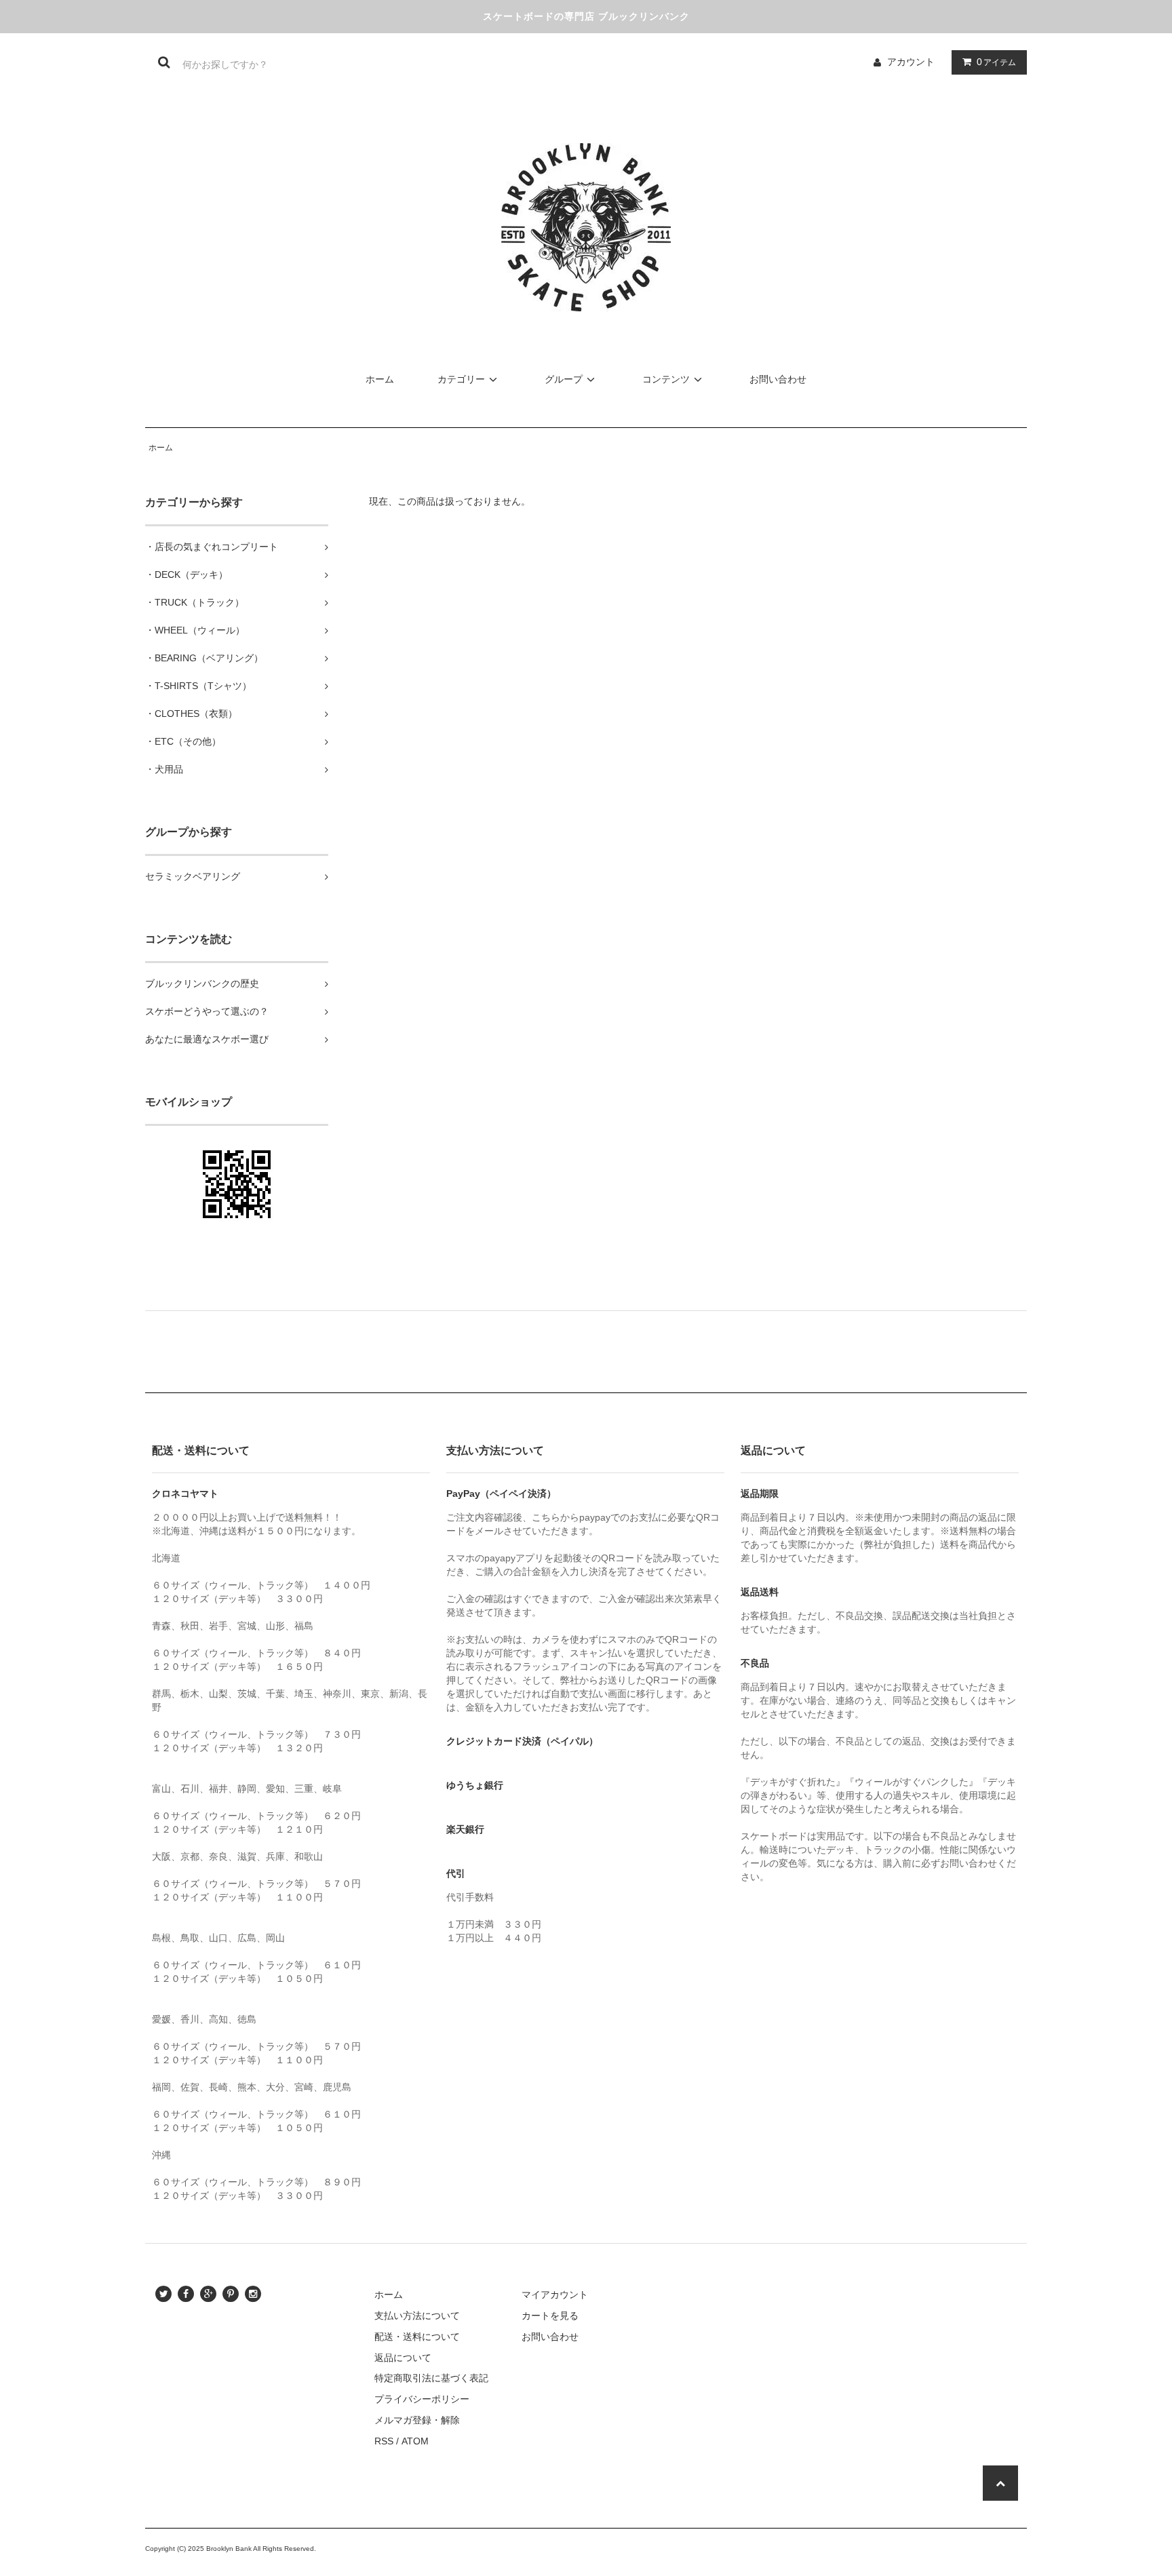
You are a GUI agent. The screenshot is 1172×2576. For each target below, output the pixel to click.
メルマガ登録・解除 (417, 2420)
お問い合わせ (778, 379)
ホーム (380, 379)
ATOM (415, 2441)
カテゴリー (461, 379)
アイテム (996, 62)
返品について (403, 2358)
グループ (564, 379)
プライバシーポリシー (422, 2399)
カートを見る (550, 2316)
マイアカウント (555, 2295)
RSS (384, 2441)
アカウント (911, 62)
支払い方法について (417, 2316)
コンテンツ (666, 379)
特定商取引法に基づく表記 (431, 2378)
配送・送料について (417, 2337)
